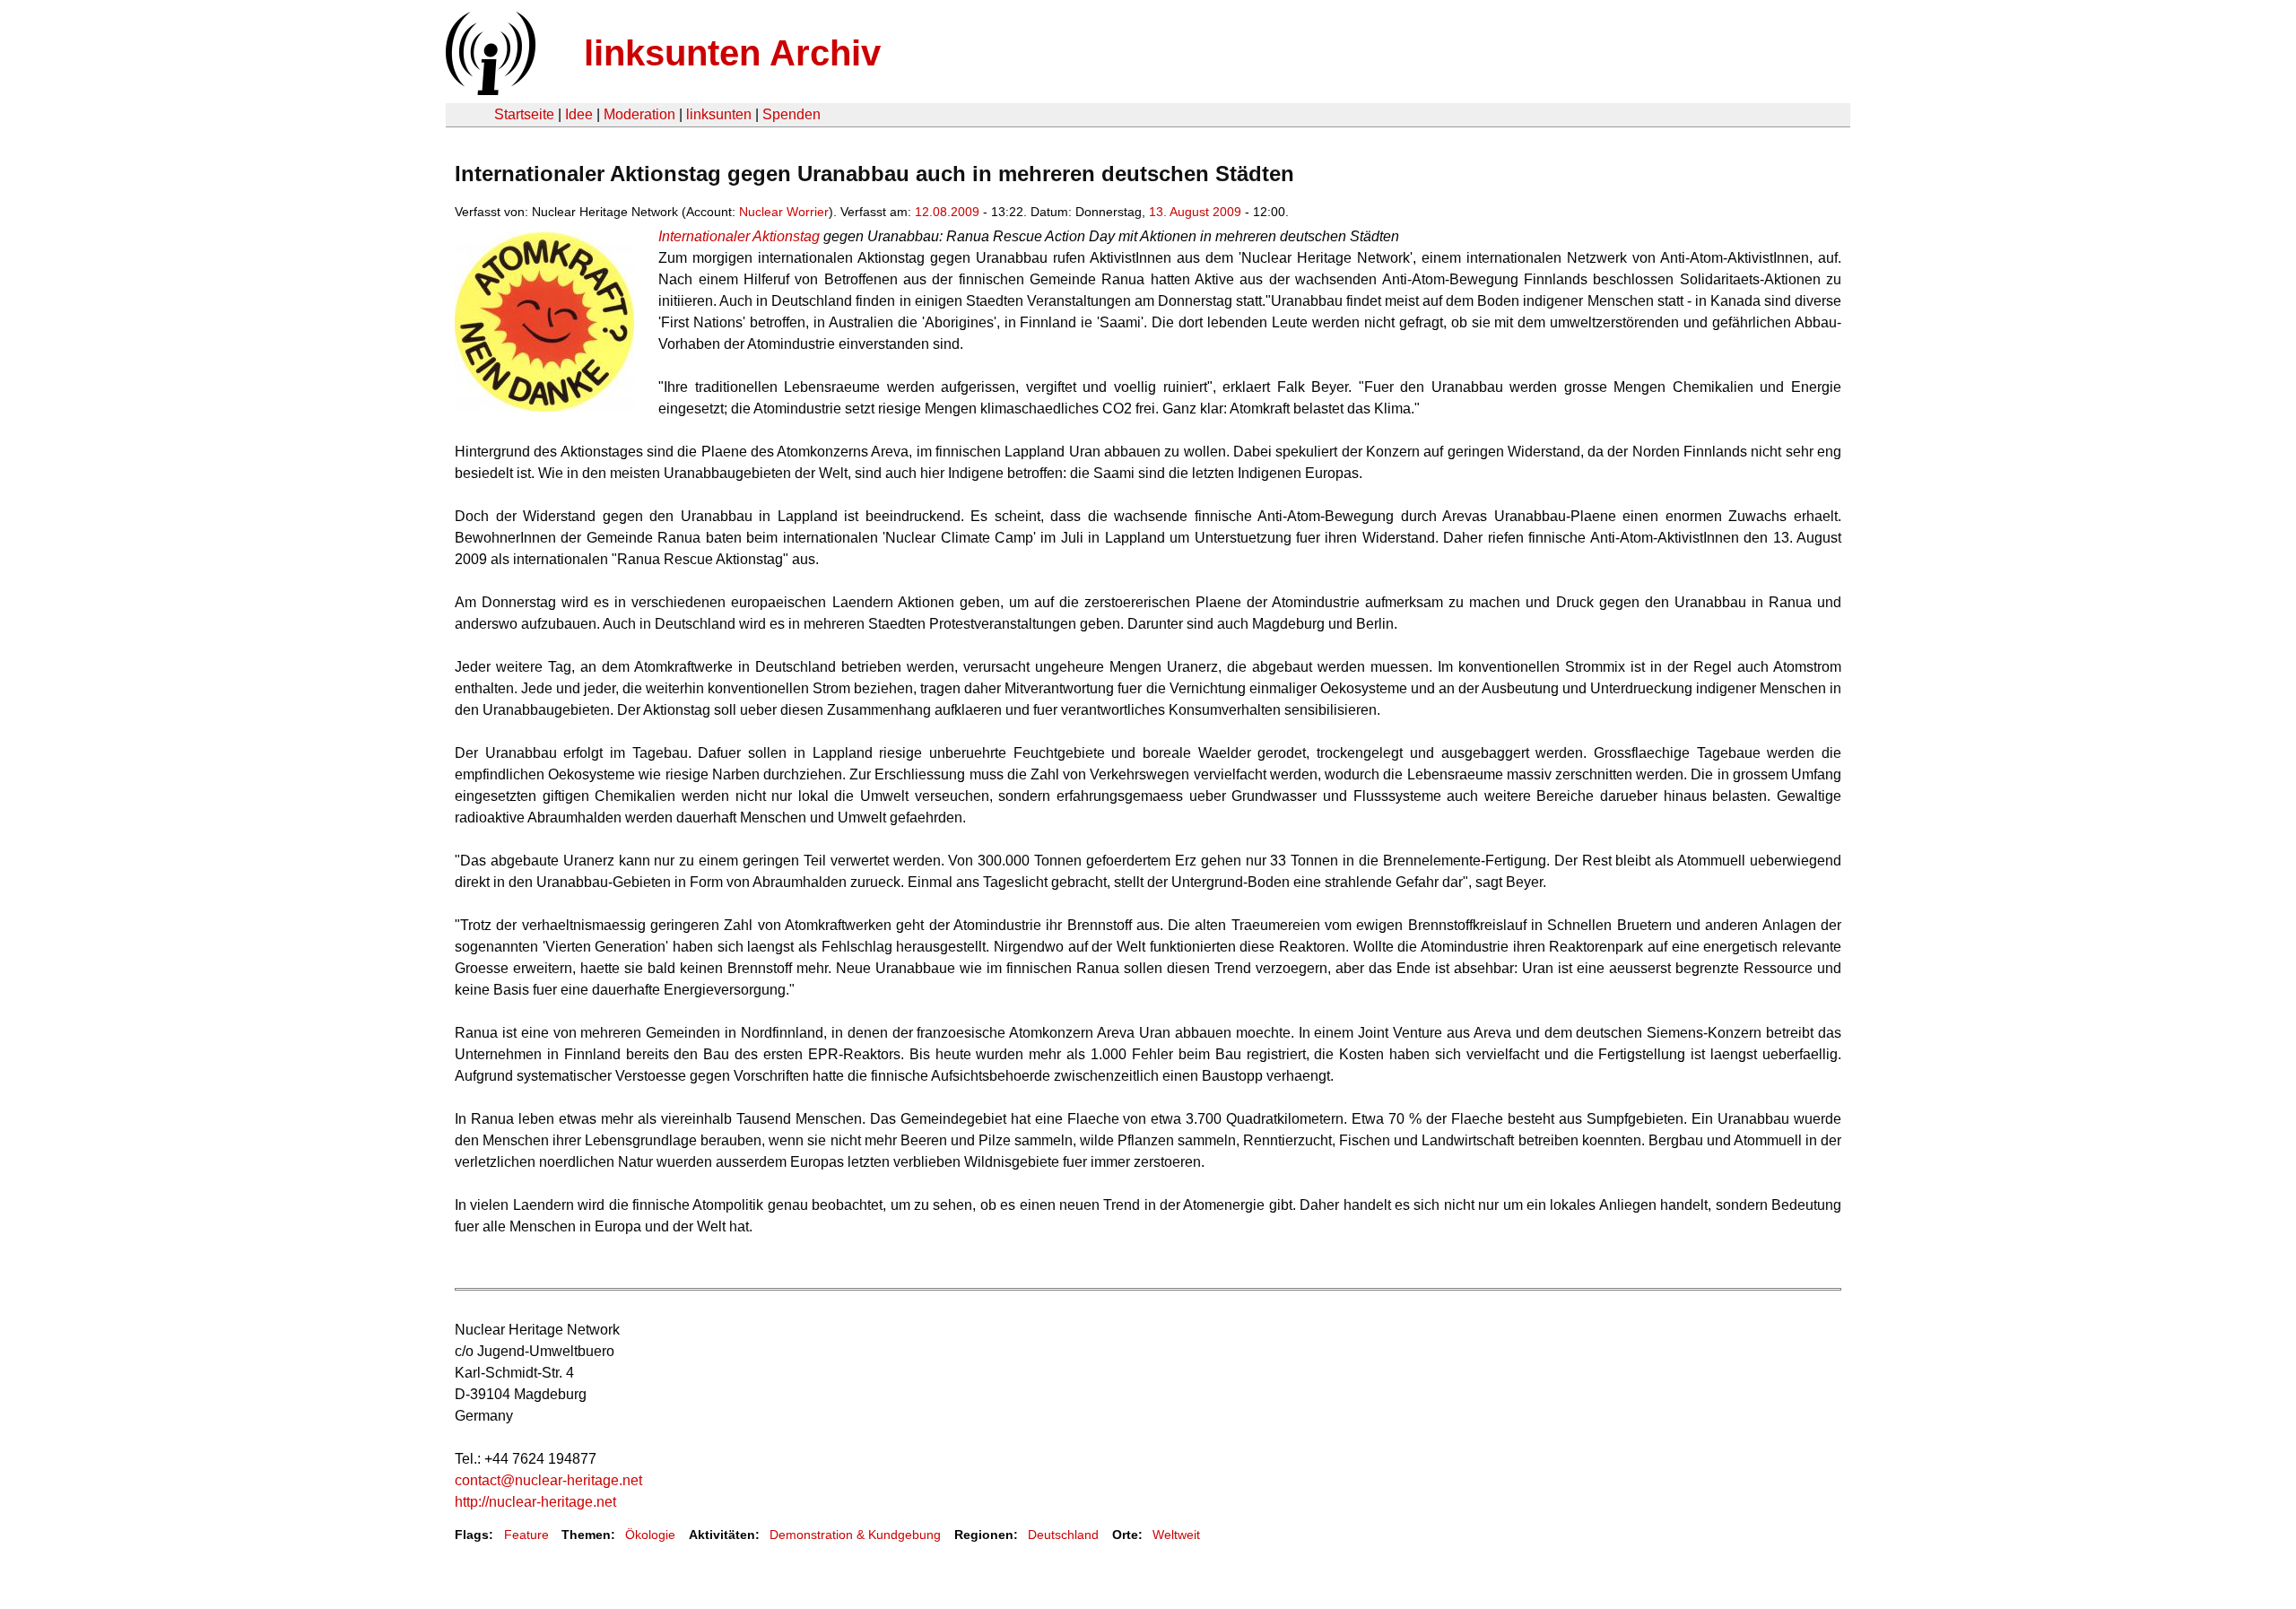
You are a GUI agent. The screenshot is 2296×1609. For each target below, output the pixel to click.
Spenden (791, 114)
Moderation (639, 114)
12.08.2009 (947, 212)
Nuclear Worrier (784, 212)
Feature (526, 1535)
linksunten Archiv (732, 53)
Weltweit (1176, 1535)
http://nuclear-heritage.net (535, 1502)
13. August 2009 (1195, 212)
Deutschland (1063, 1535)
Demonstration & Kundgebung (855, 1535)
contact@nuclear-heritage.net (548, 1480)
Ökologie (650, 1535)
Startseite (524, 114)
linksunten (719, 114)
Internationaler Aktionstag (739, 236)
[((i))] (489, 90)
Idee (579, 114)
